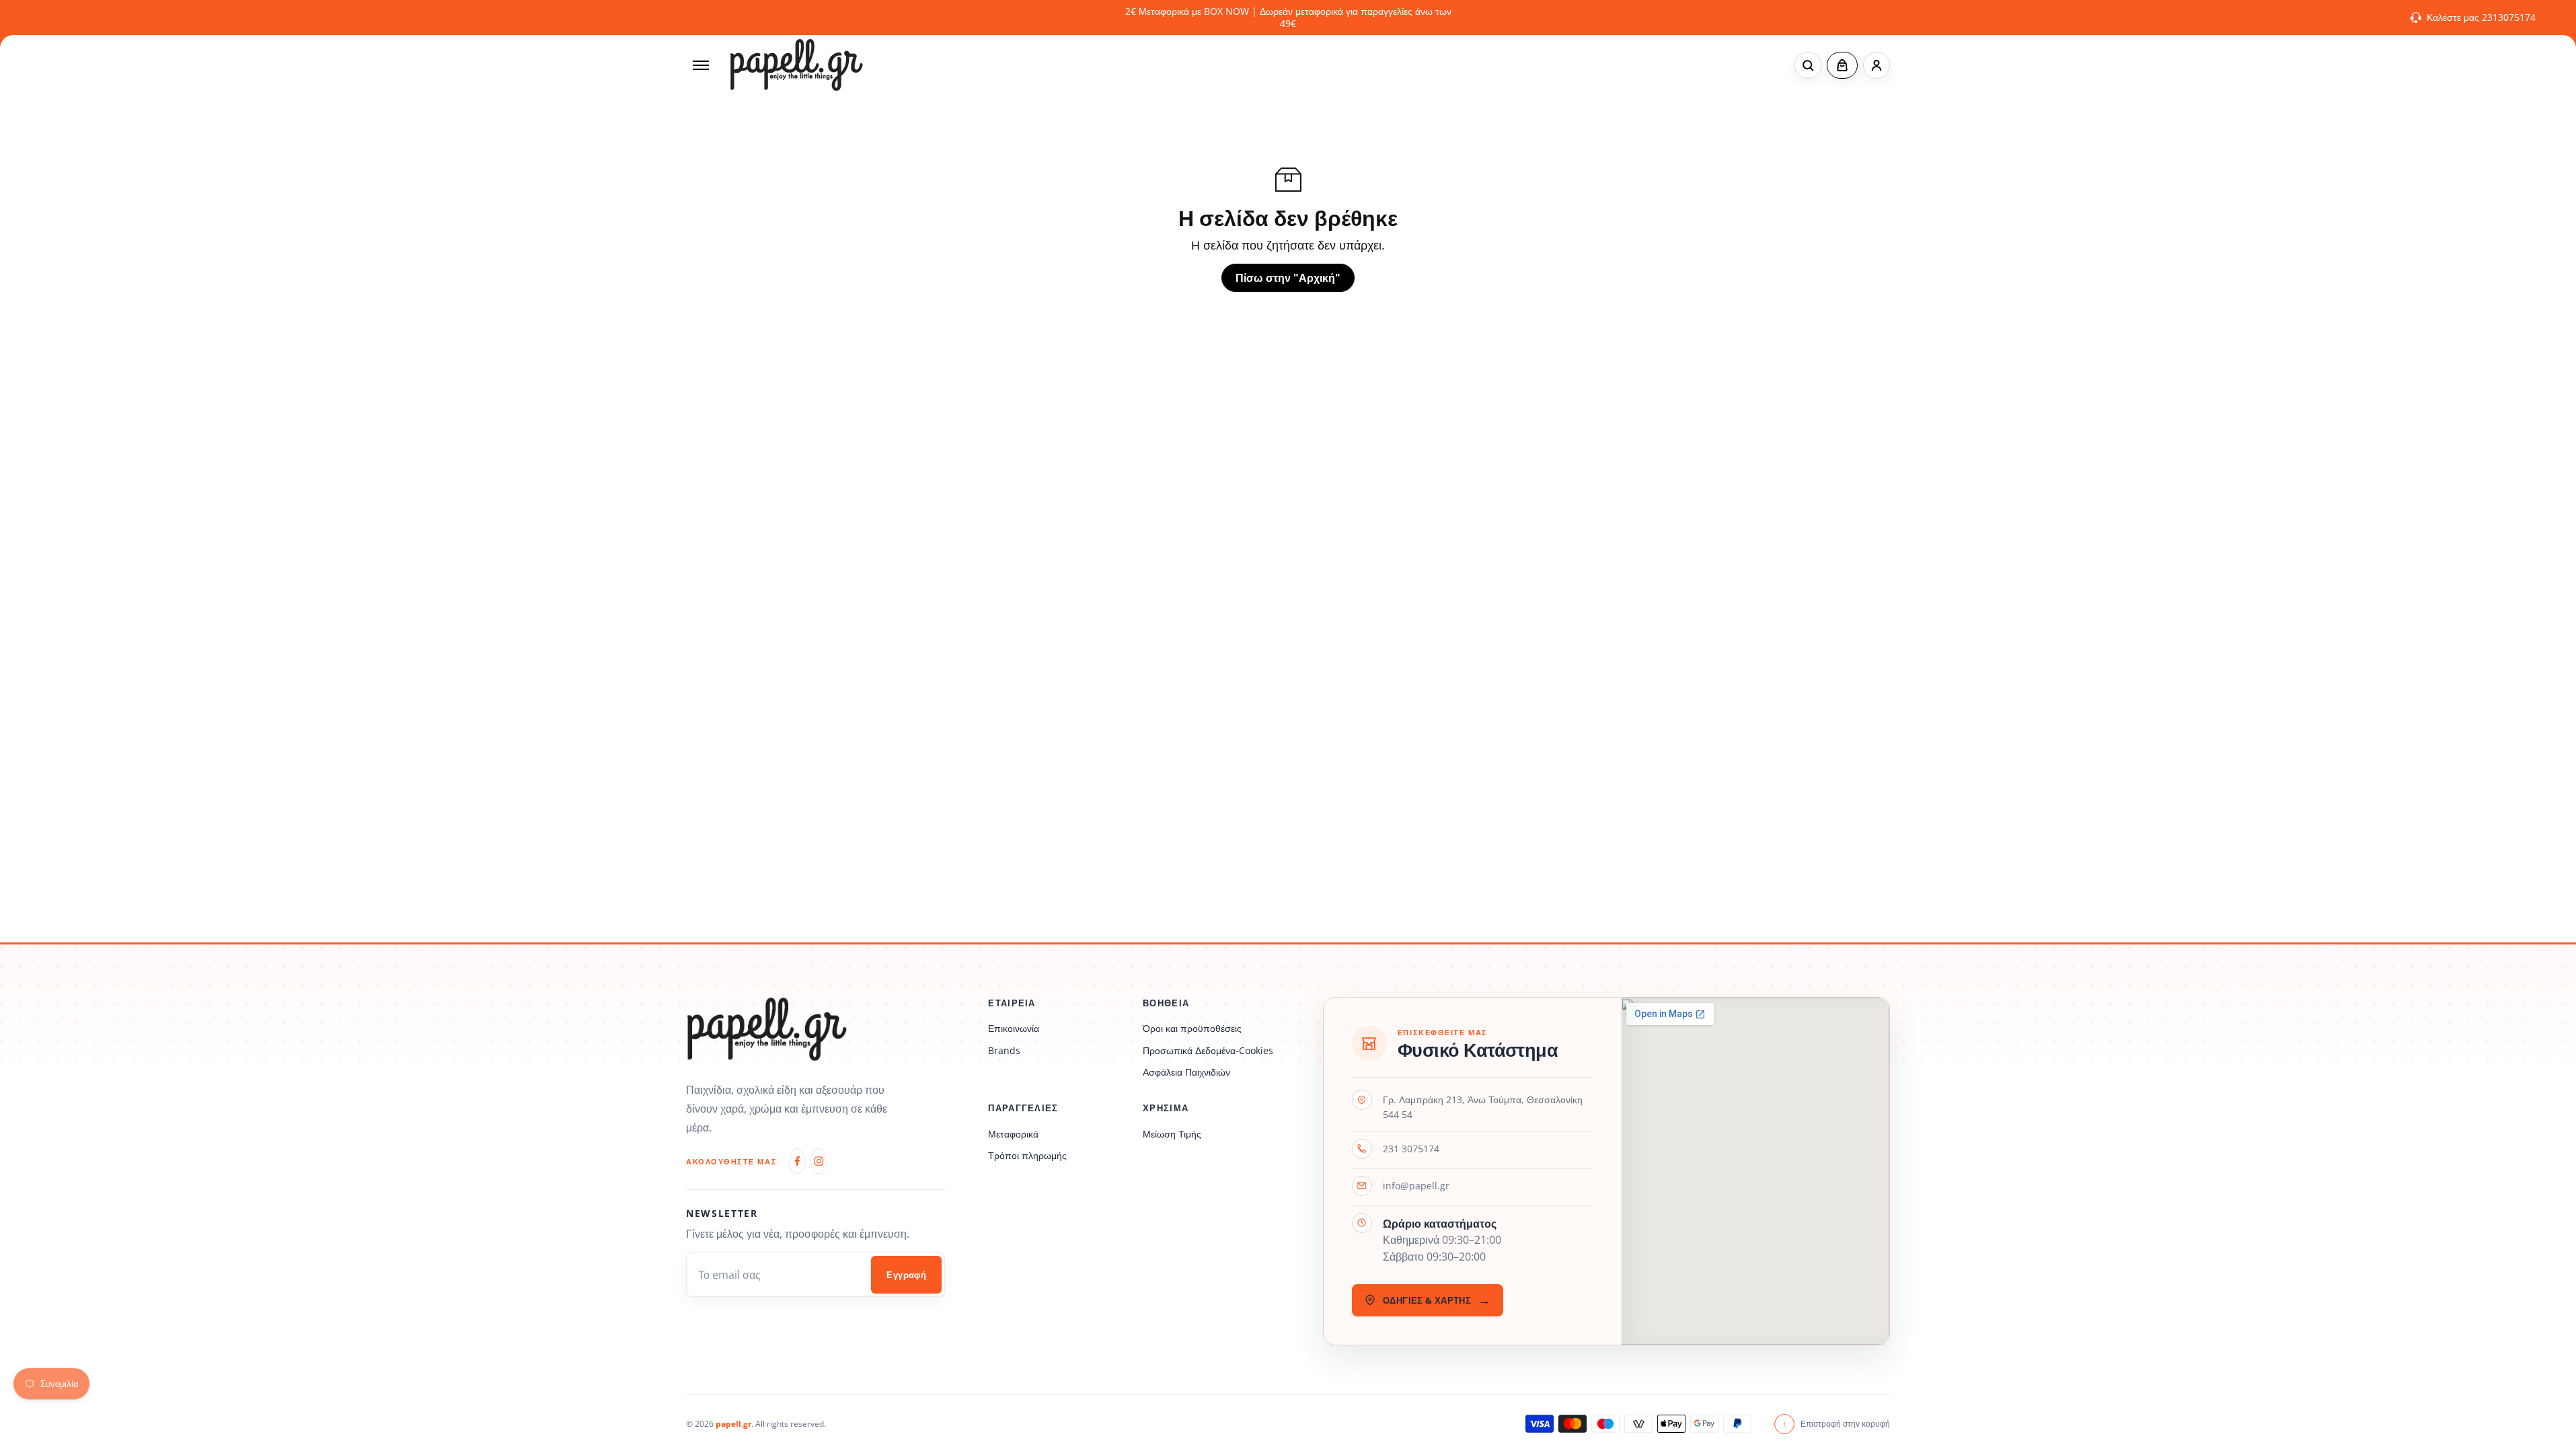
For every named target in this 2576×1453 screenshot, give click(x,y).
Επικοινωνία (1014, 1028)
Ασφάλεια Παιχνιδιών (1186, 1072)
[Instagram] (819, 1161)
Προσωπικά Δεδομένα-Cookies (1208, 1050)
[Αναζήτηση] (1808, 65)
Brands (1004, 1050)
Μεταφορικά (1013, 1134)
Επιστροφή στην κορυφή (1836, 1424)
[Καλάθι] (1842, 65)
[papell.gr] (796, 65)
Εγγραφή (906, 1275)
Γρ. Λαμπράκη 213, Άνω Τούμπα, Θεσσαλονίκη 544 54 (1483, 1107)
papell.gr (733, 1424)
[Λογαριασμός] (1877, 65)
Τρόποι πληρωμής (1027, 1155)
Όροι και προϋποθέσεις (1192, 1028)
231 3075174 (1411, 1149)
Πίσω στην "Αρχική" (1288, 278)
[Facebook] (797, 1161)
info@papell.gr (1416, 1186)
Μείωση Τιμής (1172, 1134)
